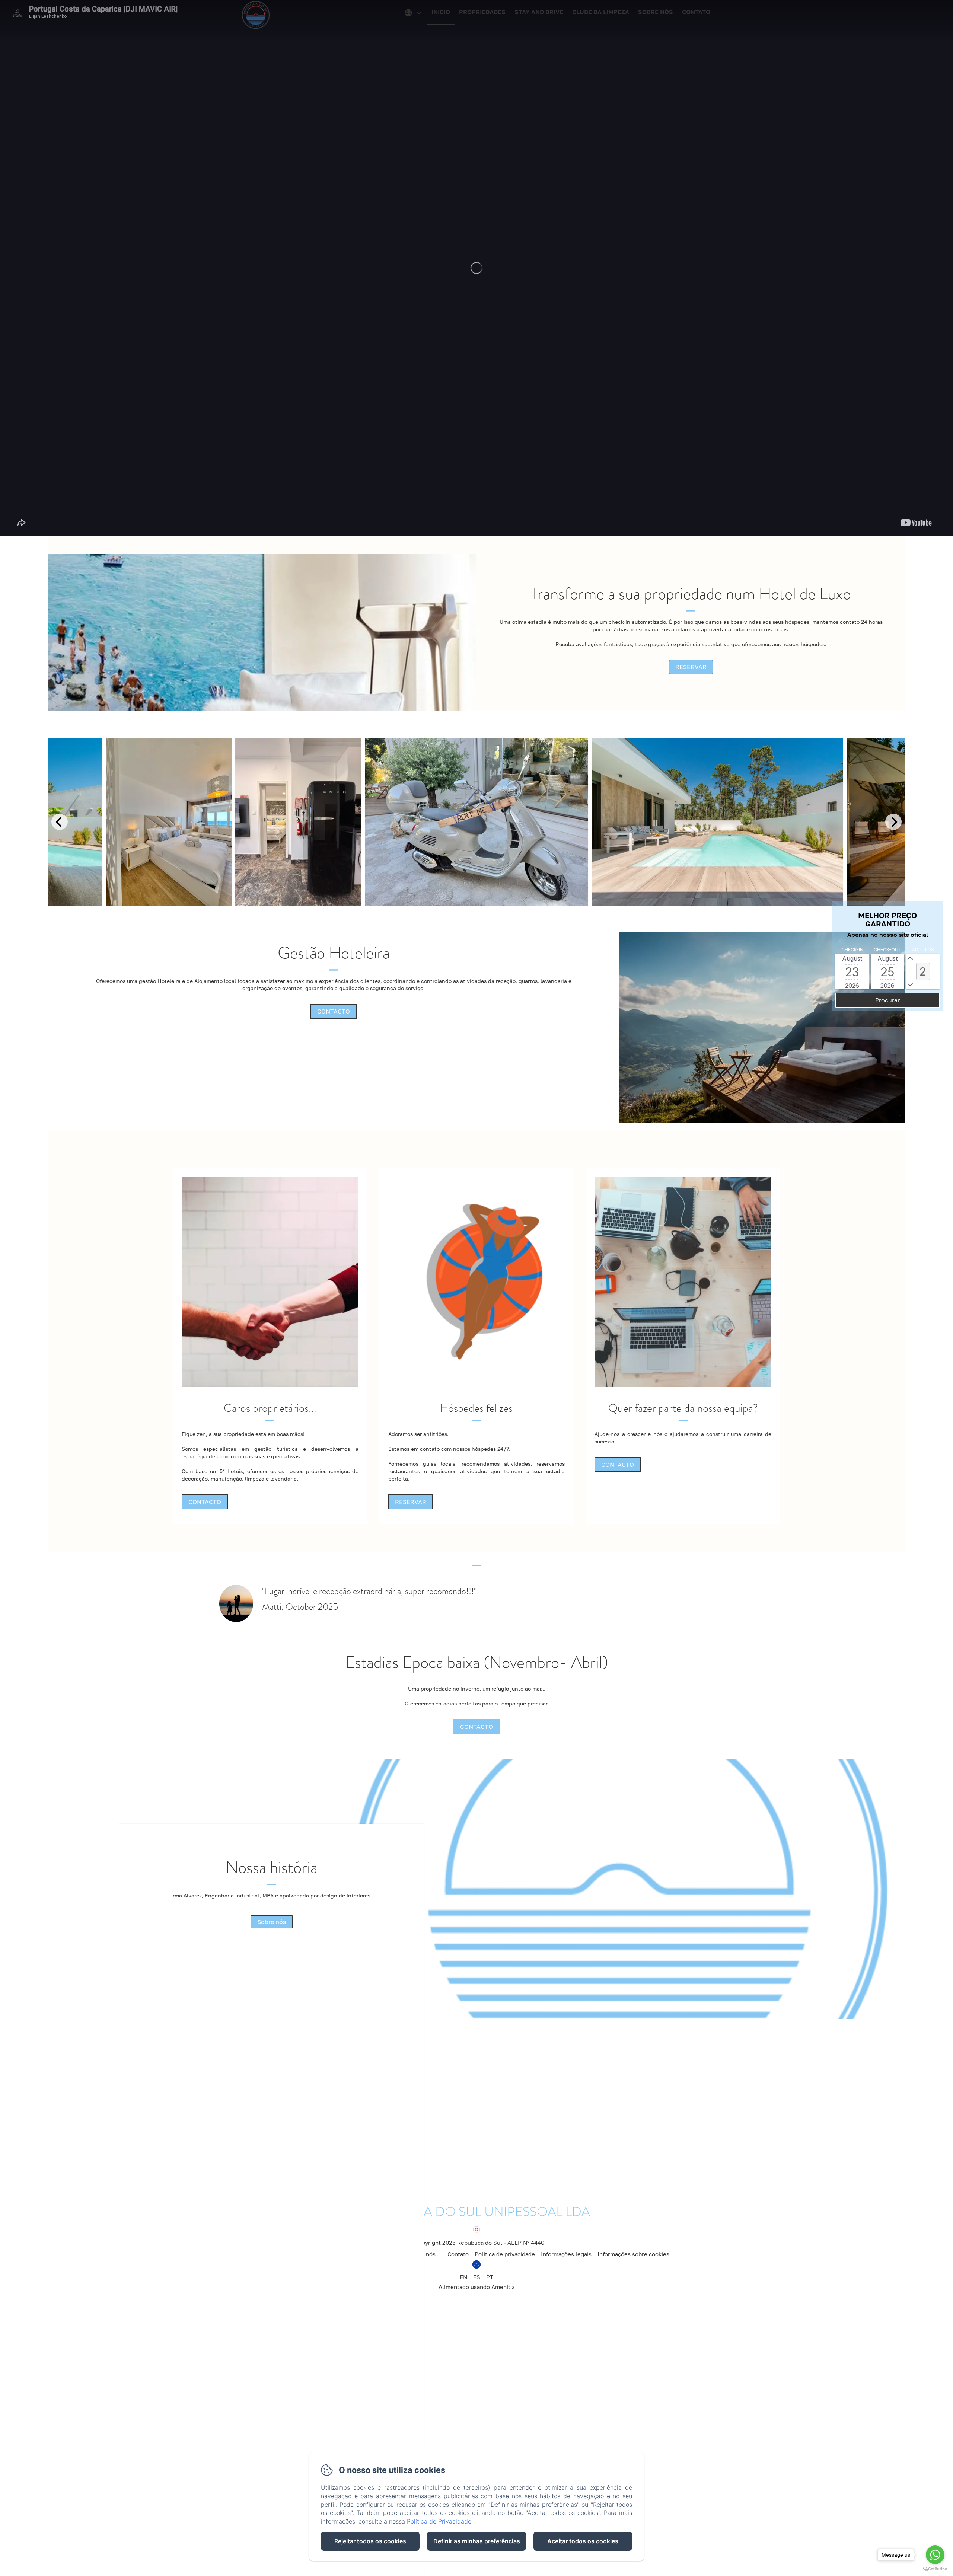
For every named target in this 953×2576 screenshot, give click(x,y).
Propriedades (482, 12)
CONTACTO (334, 1011)
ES (477, 2277)
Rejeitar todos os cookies (370, 2541)
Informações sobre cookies (633, 2254)
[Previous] (60, 822)
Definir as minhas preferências (477, 2541)
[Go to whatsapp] (935, 2555)
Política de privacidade (505, 2254)
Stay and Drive (539, 12)
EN (463, 2277)
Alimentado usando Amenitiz (477, 2287)
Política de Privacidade (439, 2521)
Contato (696, 12)
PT (490, 2277)
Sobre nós (656, 12)
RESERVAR (691, 667)
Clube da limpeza (601, 12)
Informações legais (566, 2254)
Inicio (441, 12)
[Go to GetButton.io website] (935, 2569)
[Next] (893, 822)
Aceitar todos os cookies (583, 2541)
